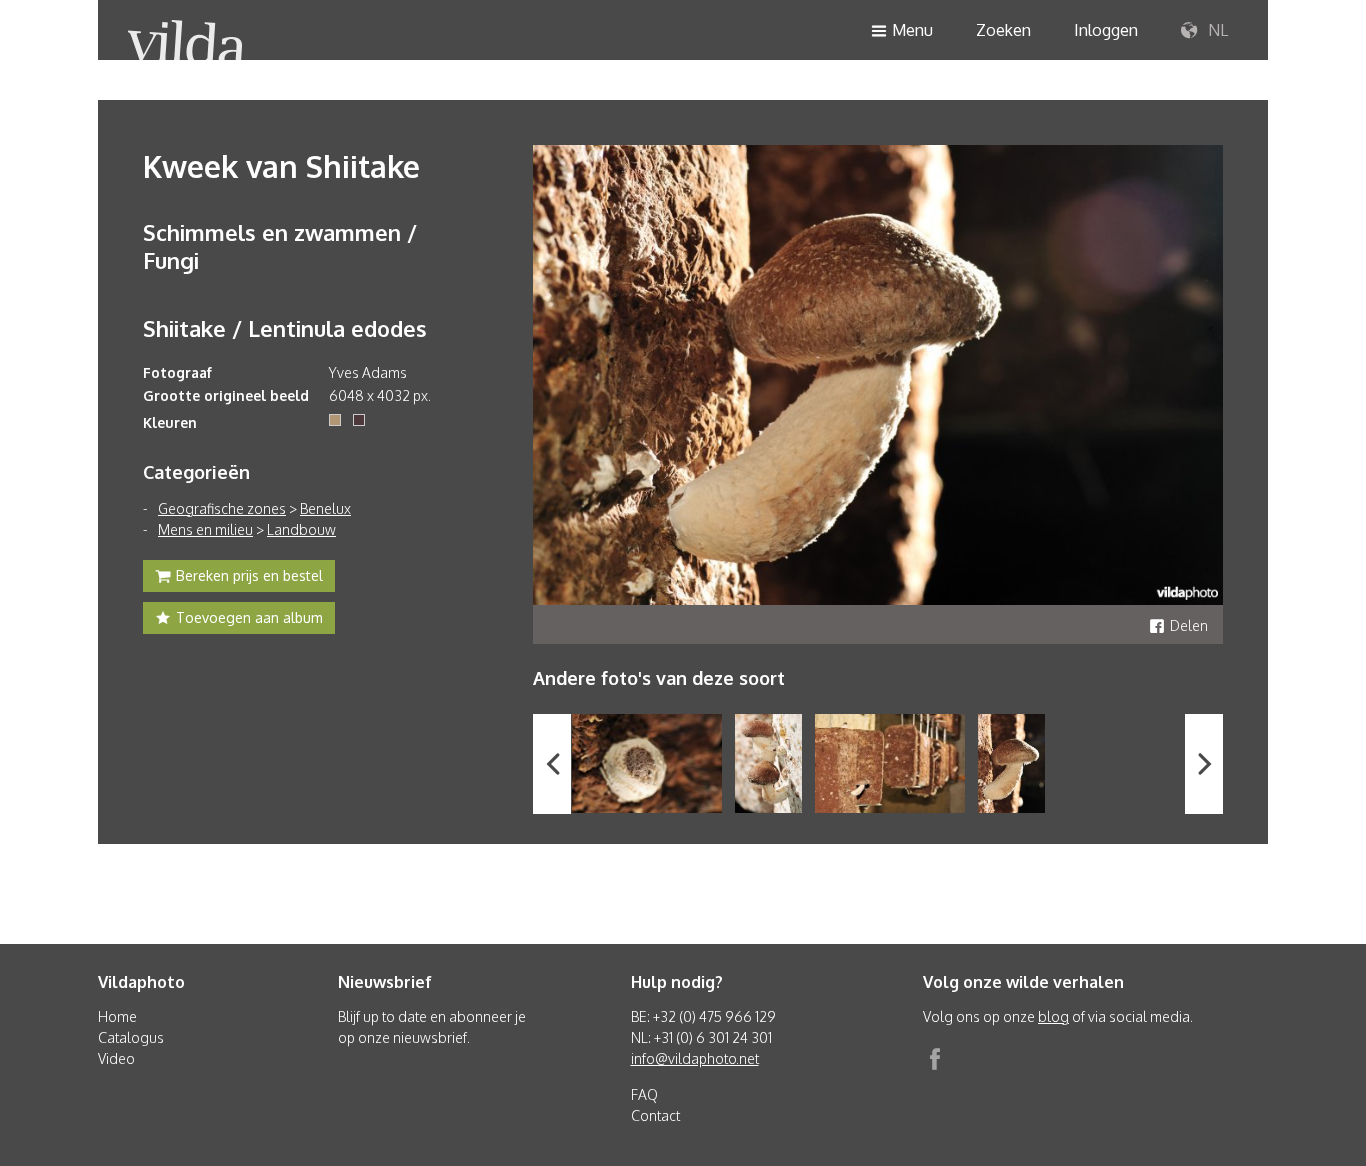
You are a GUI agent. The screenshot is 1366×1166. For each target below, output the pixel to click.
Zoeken (1003, 30)
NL (1216, 30)
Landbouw (301, 529)
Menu (912, 30)
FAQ (644, 1094)
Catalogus (131, 1037)
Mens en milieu (205, 529)
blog (1053, 1016)
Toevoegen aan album (249, 617)
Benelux (325, 508)
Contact (655, 1115)
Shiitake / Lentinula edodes (285, 328)
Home (117, 1016)
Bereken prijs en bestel (249, 575)
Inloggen (1106, 30)
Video (116, 1058)
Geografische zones (222, 508)
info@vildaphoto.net (695, 1058)
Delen (1189, 625)
